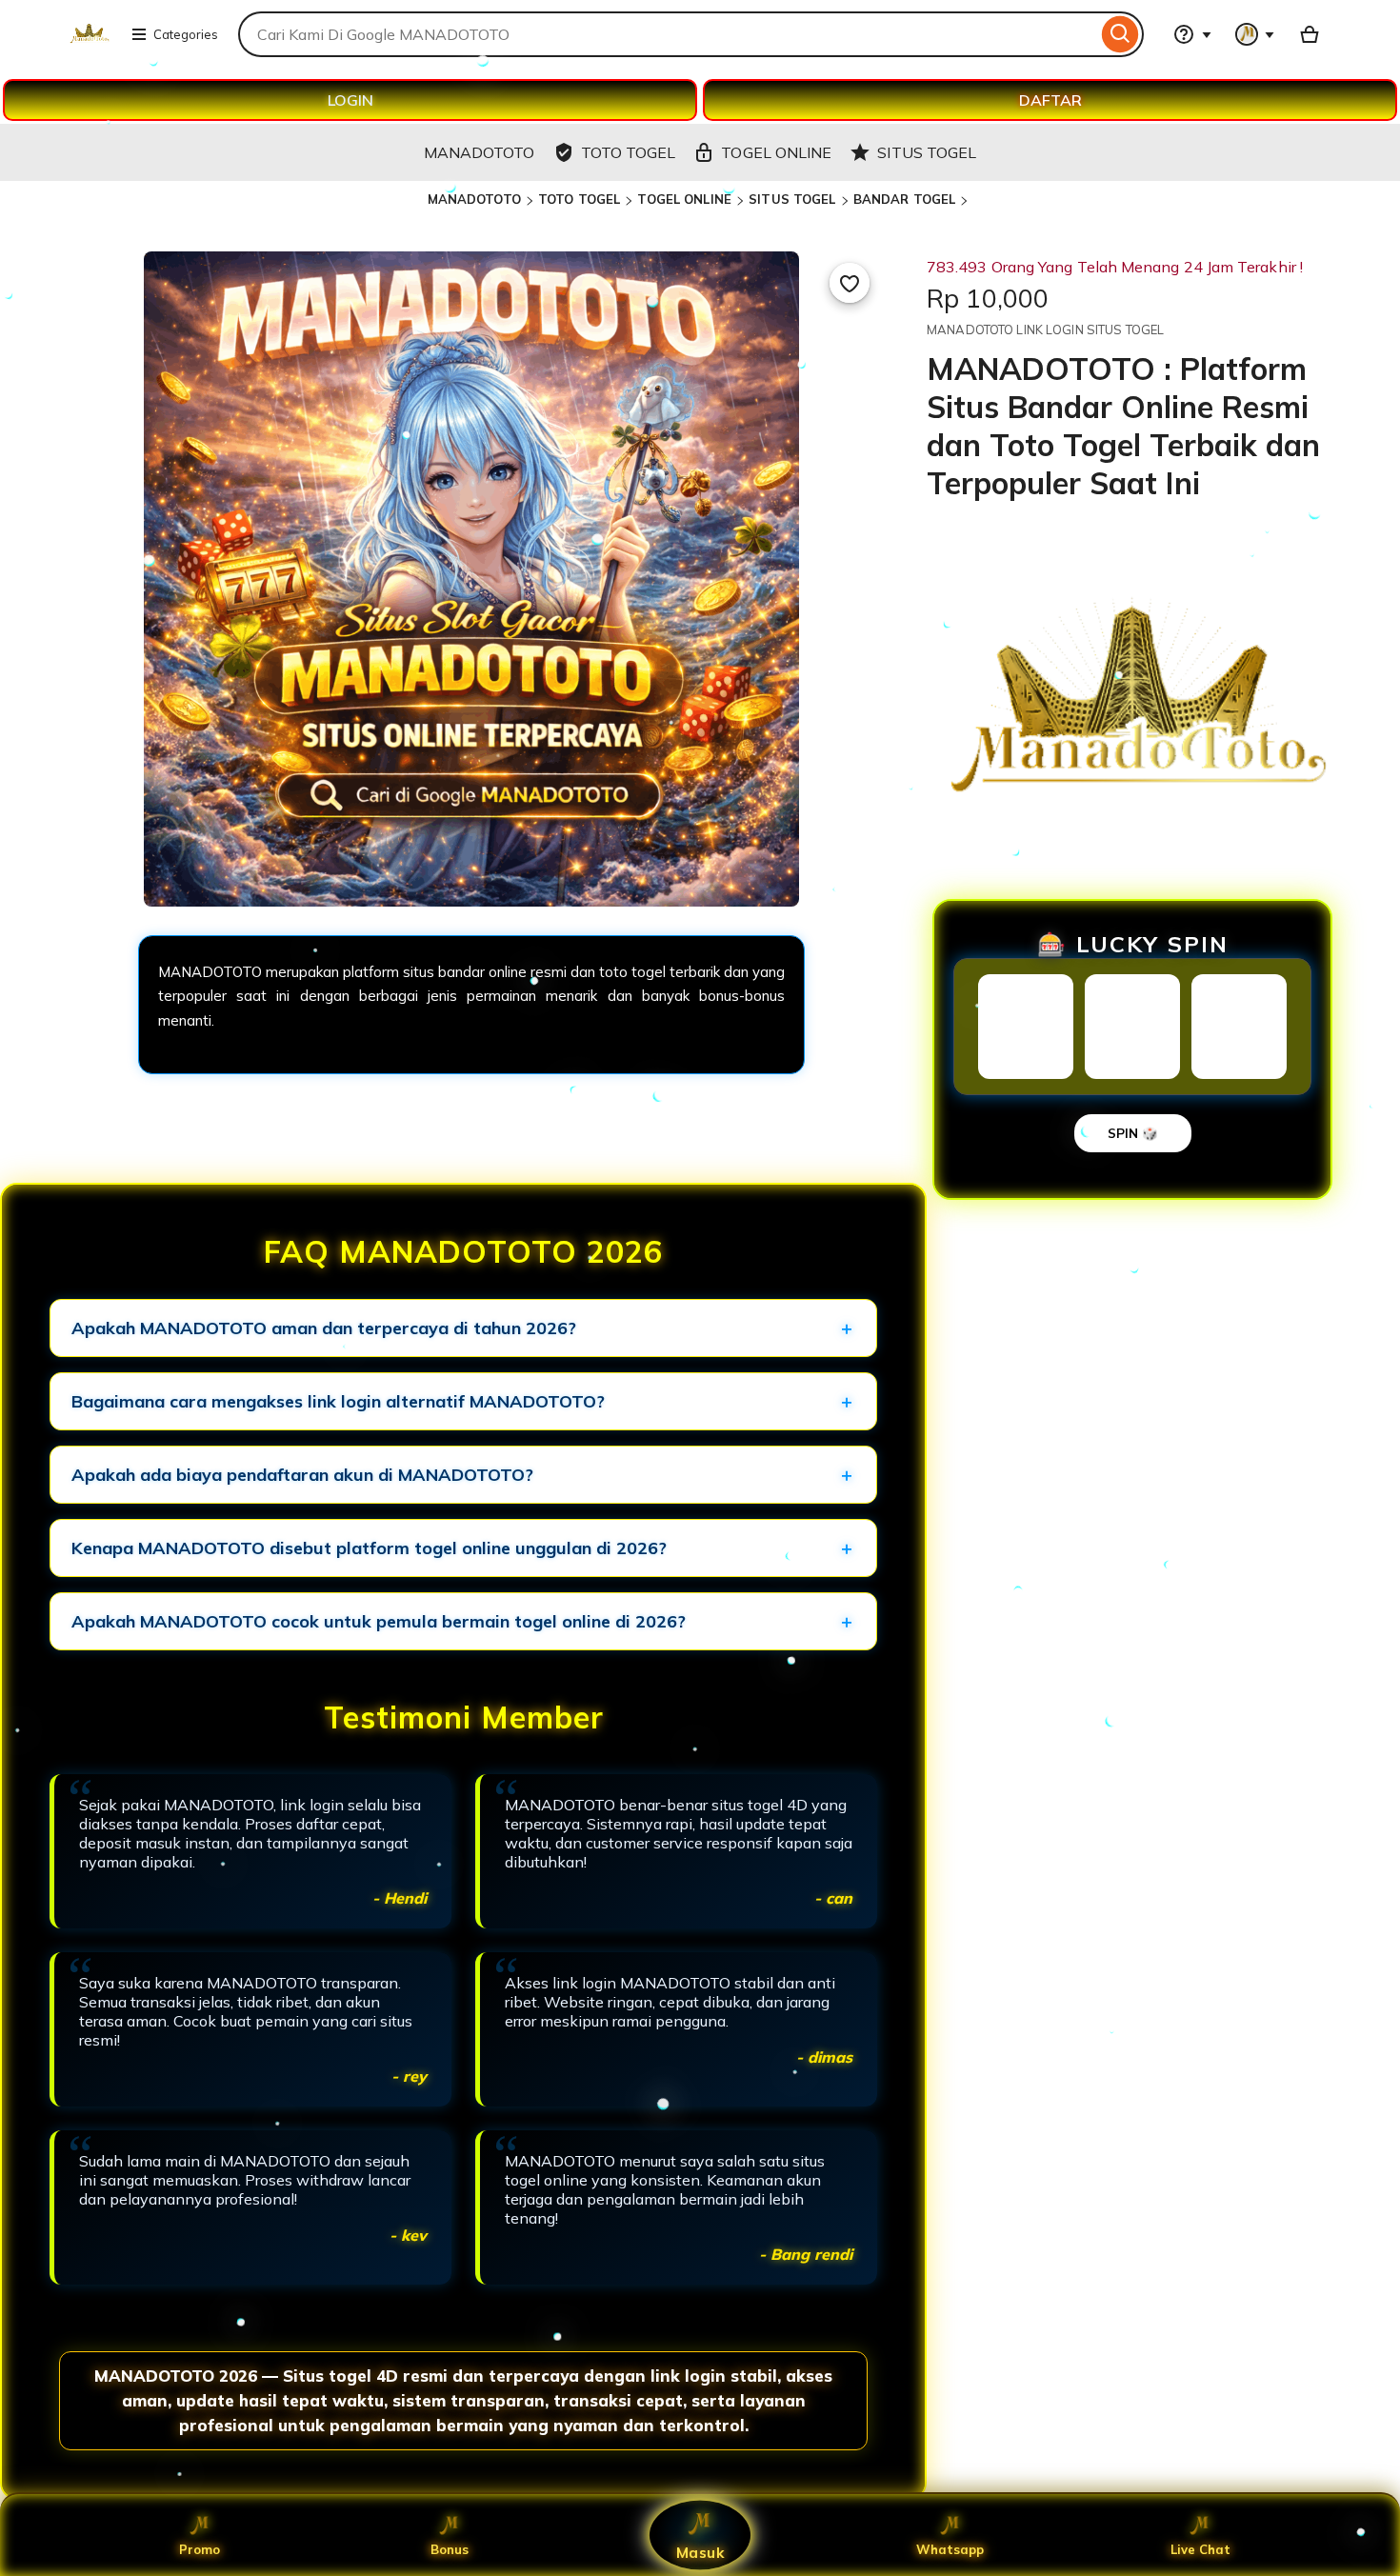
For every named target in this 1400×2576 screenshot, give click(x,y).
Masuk (700, 2552)
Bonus (450, 2549)
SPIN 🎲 (1133, 1133)
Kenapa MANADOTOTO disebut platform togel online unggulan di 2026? (369, 1548)
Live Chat (1200, 2549)
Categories (186, 34)
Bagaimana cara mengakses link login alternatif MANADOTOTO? (338, 1401)
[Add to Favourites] (850, 283)
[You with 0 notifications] (1255, 34)
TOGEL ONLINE (684, 199)
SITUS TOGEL (792, 199)
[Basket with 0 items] (1310, 34)
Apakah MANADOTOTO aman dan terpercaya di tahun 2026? (324, 1328)
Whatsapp (950, 2549)
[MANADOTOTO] (89, 46)
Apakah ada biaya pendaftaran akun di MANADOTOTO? (302, 1475)
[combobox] (668, 34)
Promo (200, 2549)
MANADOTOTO (474, 199)
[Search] (1120, 34)
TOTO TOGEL (579, 199)
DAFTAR (1050, 100)
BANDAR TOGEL (905, 199)
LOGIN (350, 100)
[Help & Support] (1192, 34)
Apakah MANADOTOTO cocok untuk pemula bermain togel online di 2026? (379, 1621)
